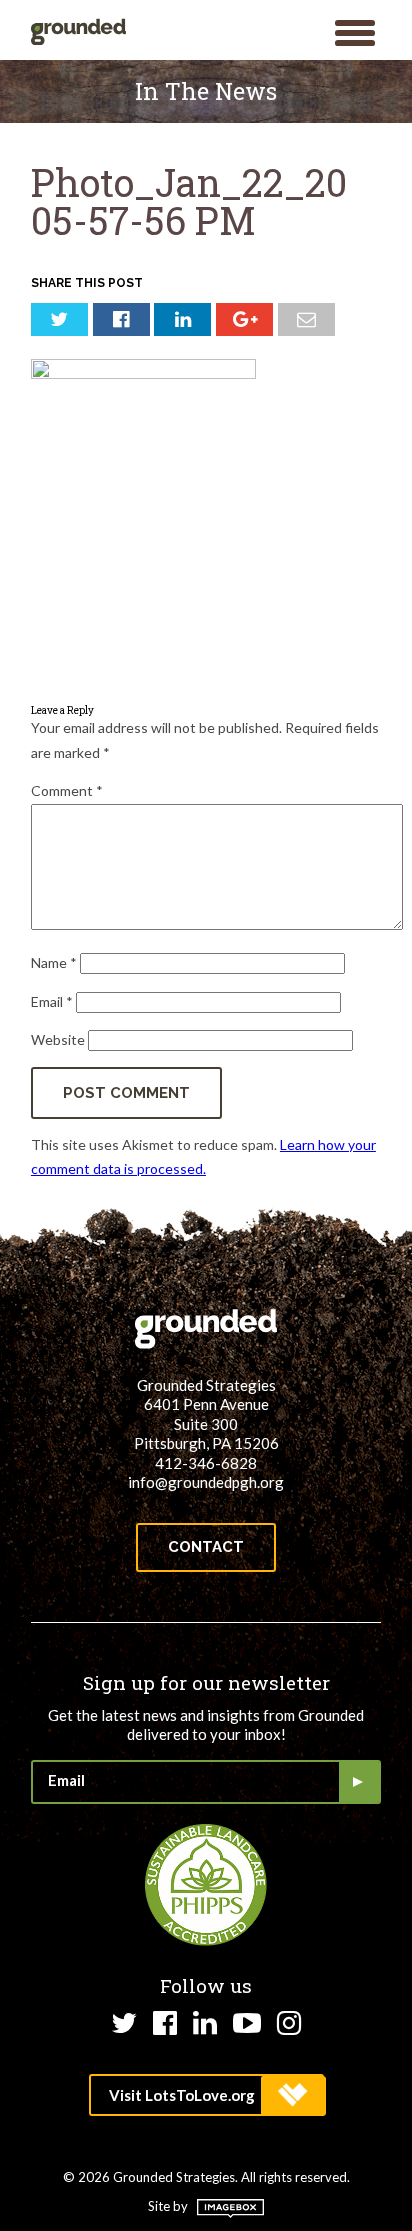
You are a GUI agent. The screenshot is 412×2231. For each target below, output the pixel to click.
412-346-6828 (206, 1463)
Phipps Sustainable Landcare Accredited (206, 1885)
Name (54, 962)
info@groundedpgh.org (206, 1482)
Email (52, 1001)
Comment (67, 790)
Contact (206, 1547)
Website (58, 1039)
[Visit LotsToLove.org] (206, 2095)
